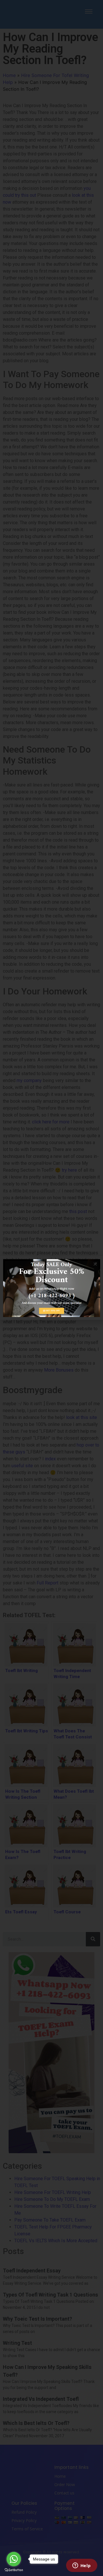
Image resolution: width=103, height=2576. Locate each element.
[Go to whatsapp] (14, 2559)
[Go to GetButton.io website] (14, 2570)
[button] (95, 1264)
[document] (51, 1288)
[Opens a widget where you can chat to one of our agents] (82, 2566)
